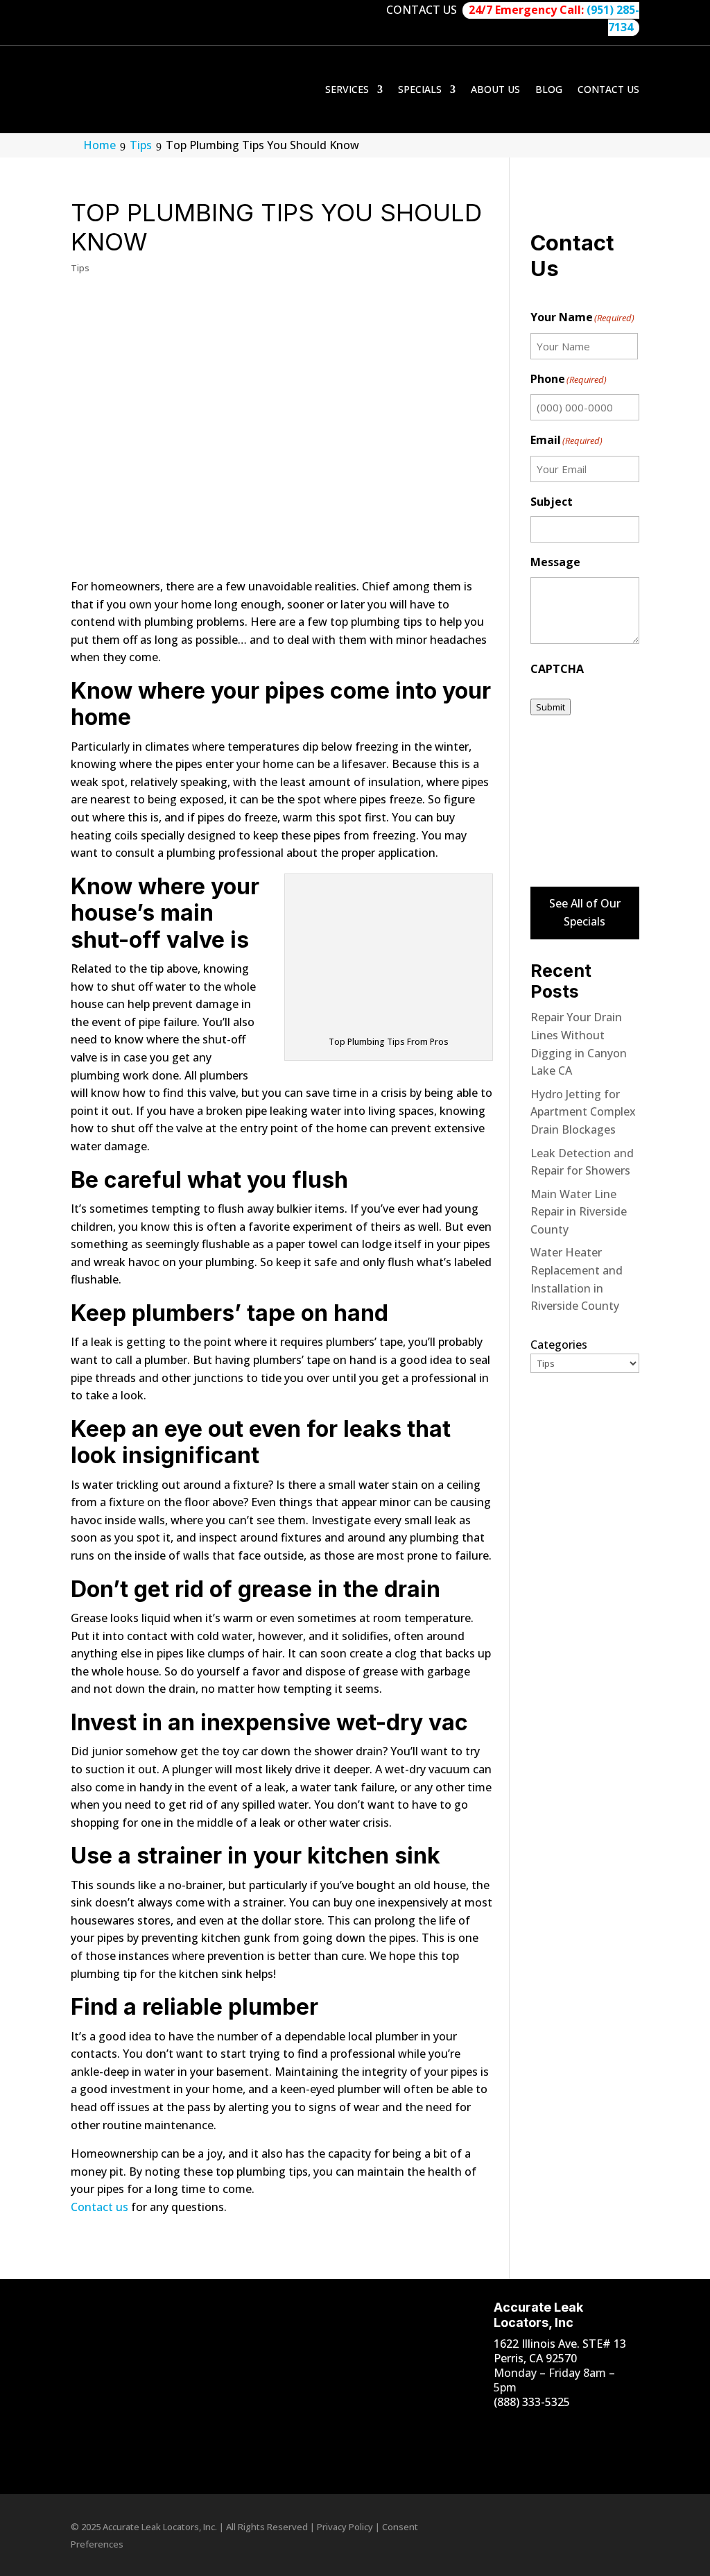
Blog (549, 89)
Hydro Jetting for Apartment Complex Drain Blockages (583, 1112)
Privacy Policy (345, 2527)
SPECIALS (420, 89)
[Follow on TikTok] (573, 2429)
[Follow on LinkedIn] (601, 2429)
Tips (80, 268)
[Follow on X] (490, 2457)
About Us (495, 89)
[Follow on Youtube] (546, 2429)
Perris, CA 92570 (535, 2358)
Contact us (99, 2207)
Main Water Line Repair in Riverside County (579, 1212)
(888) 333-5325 (532, 2402)
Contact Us (608, 89)
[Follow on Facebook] (490, 2429)
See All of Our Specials (585, 912)
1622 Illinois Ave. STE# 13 (560, 2344)
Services (347, 89)
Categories (559, 1345)
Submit (551, 707)
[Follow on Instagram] (518, 2429)
